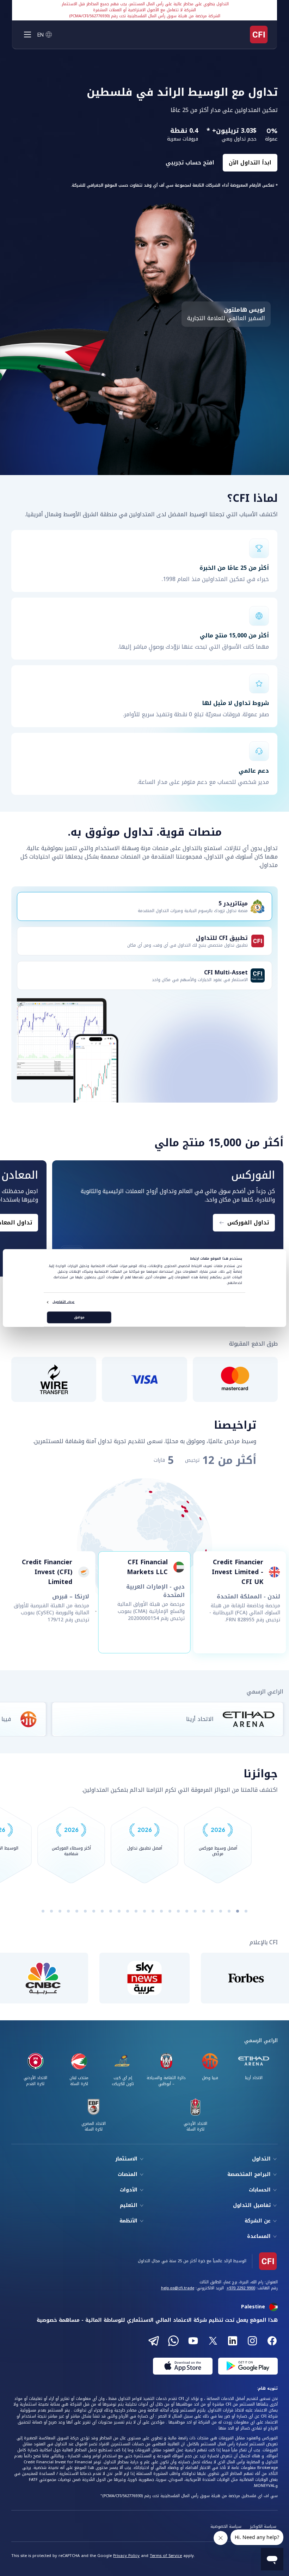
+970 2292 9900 (241, 2288)
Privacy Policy (126, 2556)
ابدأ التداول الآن (250, 163)
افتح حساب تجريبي (190, 163)
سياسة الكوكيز (263, 2527)
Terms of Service (166, 2556)
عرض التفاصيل (63, 1302)
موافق (79, 1317)
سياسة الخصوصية (226, 2527)
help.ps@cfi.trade (178, 2288)
